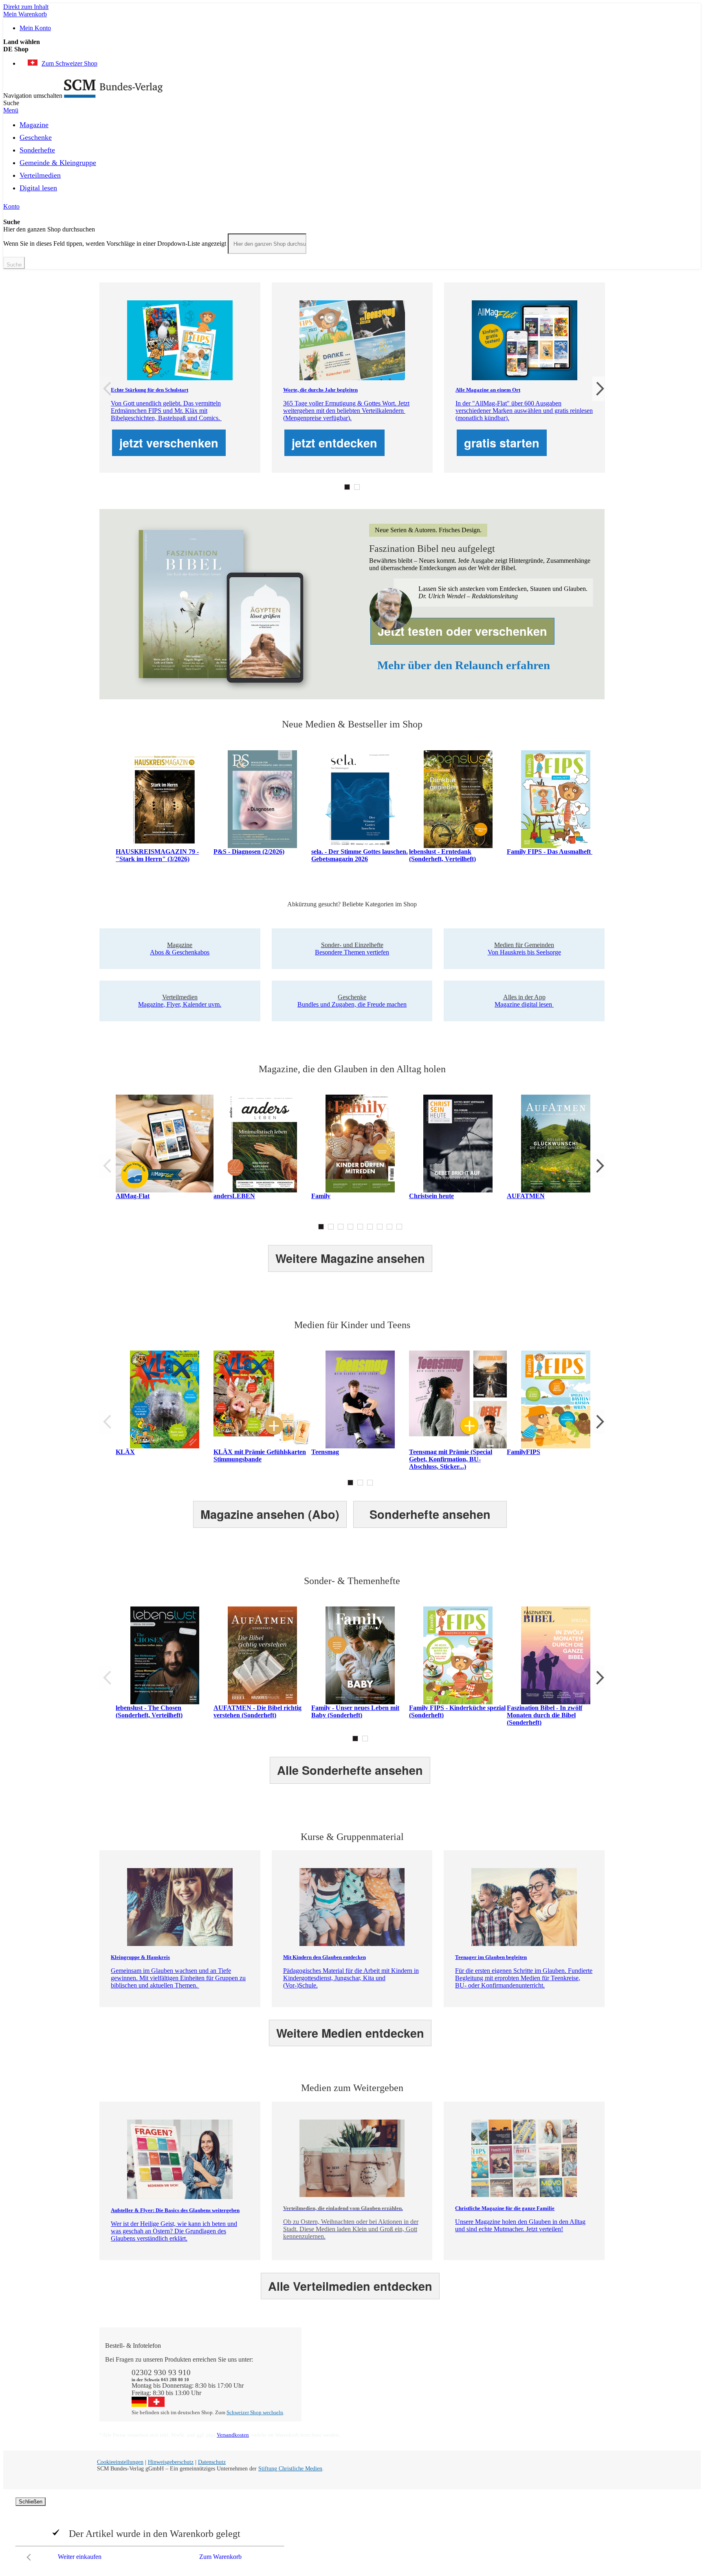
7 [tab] (380, 1227)
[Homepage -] (113, 96)
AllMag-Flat (133, 1196)
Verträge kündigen (333, 2389)
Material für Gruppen (539, 2374)
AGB (519, 2389)
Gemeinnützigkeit (433, 2367)
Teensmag (325, 1452)
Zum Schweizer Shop (69, 63)
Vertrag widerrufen (334, 2403)
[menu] (352, 159)
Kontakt (320, 2359)
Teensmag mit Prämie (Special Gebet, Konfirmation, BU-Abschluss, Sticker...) (451, 1459)
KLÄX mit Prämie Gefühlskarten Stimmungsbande (260, 1455)
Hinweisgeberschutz (171, 2462)
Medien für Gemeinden (542, 2367)
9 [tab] (399, 1227)
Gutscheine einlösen (335, 2381)
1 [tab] (347, 487)
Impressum (425, 2396)
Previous (106, 389)
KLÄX (125, 1452)
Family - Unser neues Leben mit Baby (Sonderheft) (355, 1711)
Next (598, 389)
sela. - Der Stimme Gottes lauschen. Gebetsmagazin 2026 (360, 855)
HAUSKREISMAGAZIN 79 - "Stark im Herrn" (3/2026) (157, 855)
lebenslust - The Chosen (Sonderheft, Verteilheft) (149, 1711)
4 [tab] (350, 1227)
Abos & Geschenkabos (541, 2359)
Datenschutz (212, 2462)
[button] (352, 49)
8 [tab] (389, 1227)
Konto (11, 206)
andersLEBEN (234, 1196)
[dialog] (352, 2531)
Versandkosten (233, 2435)
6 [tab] (370, 1227)
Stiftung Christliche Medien (290, 2469)
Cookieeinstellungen (120, 2462)
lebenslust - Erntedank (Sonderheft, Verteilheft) (442, 855)
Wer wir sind (427, 2359)
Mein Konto (35, 28)
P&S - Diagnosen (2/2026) (249, 852)
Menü (11, 110)
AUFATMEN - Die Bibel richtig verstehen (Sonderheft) (257, 1711)
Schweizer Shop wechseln (255, 2412)
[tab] (356, 2346)
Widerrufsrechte (330, 2396)
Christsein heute (431, 1196)
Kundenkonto (327, 2374)
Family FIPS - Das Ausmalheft (550, 852)
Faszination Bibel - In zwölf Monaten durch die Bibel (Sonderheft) (544, 1715)
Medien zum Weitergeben (545, 2381)
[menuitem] (34, 123)
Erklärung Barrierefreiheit (545, 2396)
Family (321, 1196)
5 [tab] (360, 1227)
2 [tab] (357, 487)
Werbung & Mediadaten (442, 2389)
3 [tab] (341, 1227)
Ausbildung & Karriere (440, 2381)
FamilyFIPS (524, 1452)
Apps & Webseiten (435, 2374)
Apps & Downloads (335, 2367)
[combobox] (267, 244)
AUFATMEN (526, 1196)
